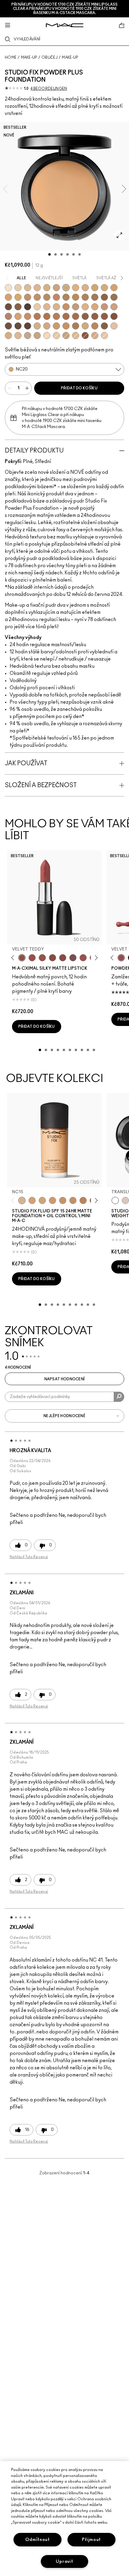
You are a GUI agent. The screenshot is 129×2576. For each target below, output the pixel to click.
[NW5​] (37, 307)
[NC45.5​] (66, 297)
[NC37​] (95, 288)
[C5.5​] (66, 326)
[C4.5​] (47, 326)
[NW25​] (104, 307)
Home (11, 57)
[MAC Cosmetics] (65, 25)
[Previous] (14, 958)
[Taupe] (42, 958)
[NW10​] (47, 307)
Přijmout (91, 2540)
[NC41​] (8, 297)
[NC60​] (8, 307)
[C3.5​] (37, 326)
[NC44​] (37, 297)
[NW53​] (104, 316)
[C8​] (76, 326)
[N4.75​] (8, 336)
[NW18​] (76, 307)
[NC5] (8, 288)
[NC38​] (104, 288)
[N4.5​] (104, 336)
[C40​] (85, 326)
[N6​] (28, 336)
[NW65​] (28, 326)
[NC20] (32, 1200)
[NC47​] (85, 297)
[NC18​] (56, 288)
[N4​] (114, 326)
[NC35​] (76, 336)
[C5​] (56, 326)
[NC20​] (66, 288)
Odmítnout (37, 2540)
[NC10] (47, 336)
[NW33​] (8, 316)
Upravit (64, 2561)
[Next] (95, 958)
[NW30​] (114, 307)
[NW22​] (95, 307)
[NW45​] (56, 316)
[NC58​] (114, 297)
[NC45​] (56, 297)
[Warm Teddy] (52, 958)
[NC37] (63, 1200)
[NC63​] (18, 307)
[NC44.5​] (47, 297)
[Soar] (73, 958)
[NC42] (18, 297)
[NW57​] (114, 316)
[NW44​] (47, 316)
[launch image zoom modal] (119, 235)
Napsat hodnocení (65, 1379)
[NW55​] (85, 336)
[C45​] (95, 326)
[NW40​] (28, 316)
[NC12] (18, 288)
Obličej (49, 57)
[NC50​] (95, 297)
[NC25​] (76, 288)
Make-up (29, 57)
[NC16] (37, 288)
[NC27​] (85, 288)
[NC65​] (28, 307)
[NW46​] (66, 316)
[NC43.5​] (28, 297)
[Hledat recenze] (119, 1397)
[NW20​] (85, 307)
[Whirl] (63, 958)
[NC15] (28, 288)
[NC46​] (76, 297)
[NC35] (52, 1200)
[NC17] (47, 288)
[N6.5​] (37, 336)
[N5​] (18, 336)
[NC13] (56, 336)
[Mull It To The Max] (32, 958)
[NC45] (83, 1200)
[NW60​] (18, 326)
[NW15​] (66, 307)
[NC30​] (66, 336)
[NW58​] (8, 326)
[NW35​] (18, 316)
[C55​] (104, 326)
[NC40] (73, 1200)
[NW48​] (85, 316)
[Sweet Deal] (83, 958)
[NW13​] (56, 307)
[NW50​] (95, 316)
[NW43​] (37, 316)
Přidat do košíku (79, 388)
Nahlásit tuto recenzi (29, 1557)
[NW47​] (76, 316)
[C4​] (95, 336)
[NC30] (42, 1200)
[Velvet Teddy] (22, 958)
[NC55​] (104, 297)
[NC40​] (114, 288)
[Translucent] (115, 1200)
